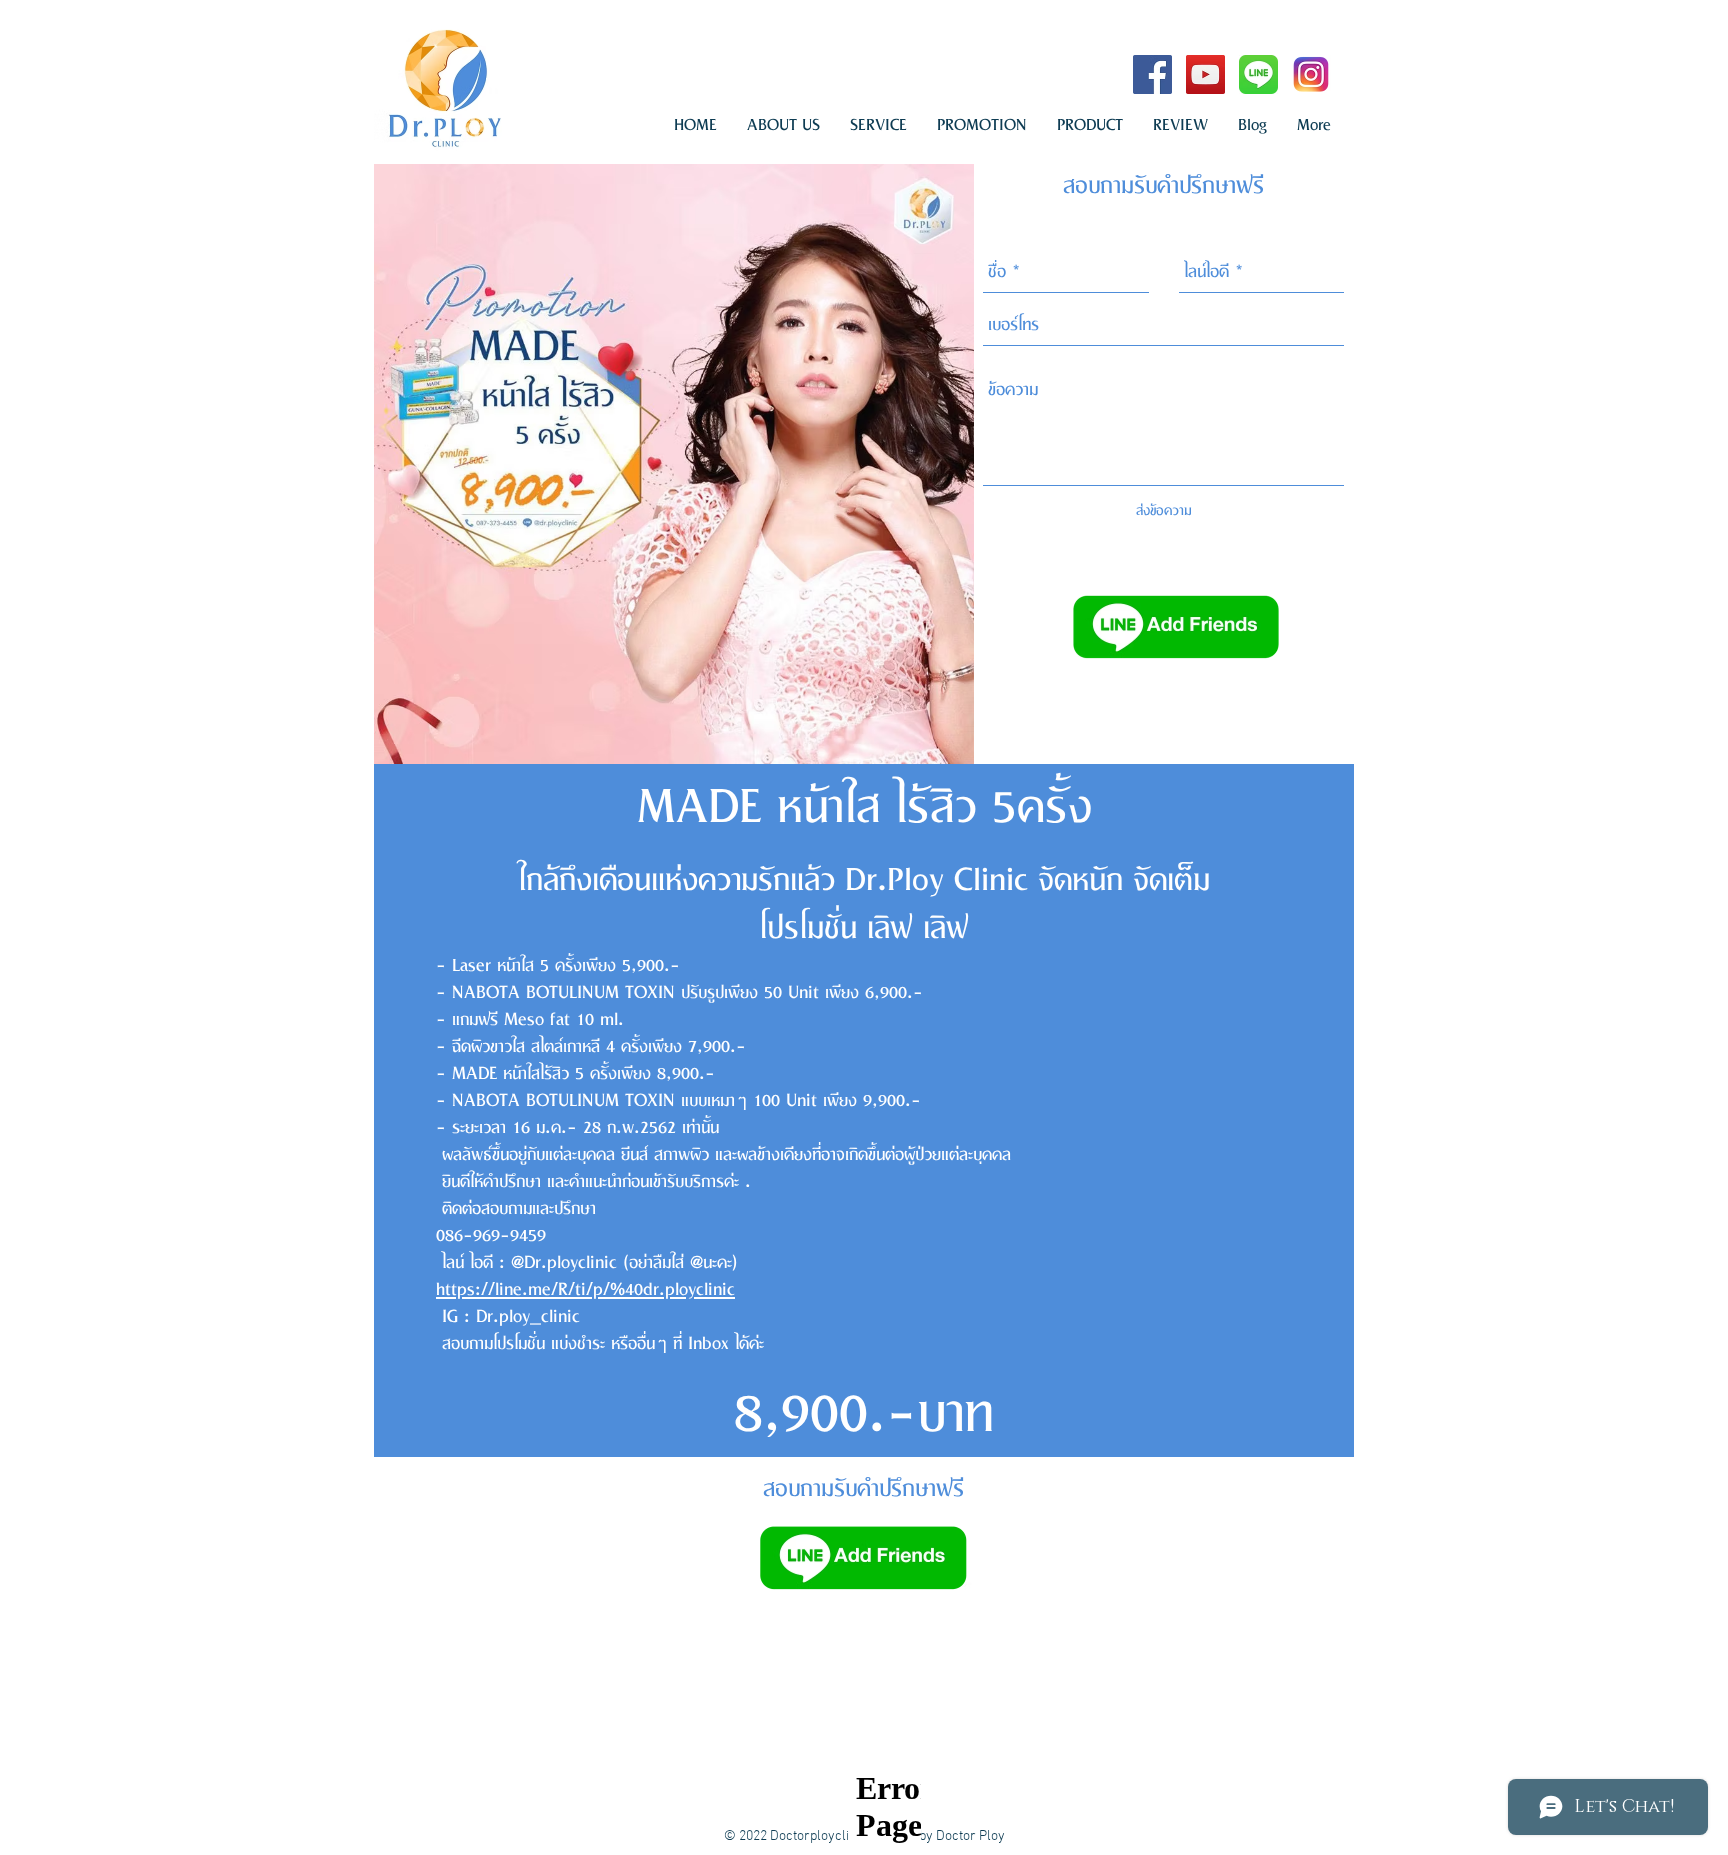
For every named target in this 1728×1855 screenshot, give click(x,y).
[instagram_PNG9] (1311, 74)
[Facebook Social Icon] (1152, 74)
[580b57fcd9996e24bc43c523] (1258, 74)
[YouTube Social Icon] (1205, 74)
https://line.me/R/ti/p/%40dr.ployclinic (585, 1290)
